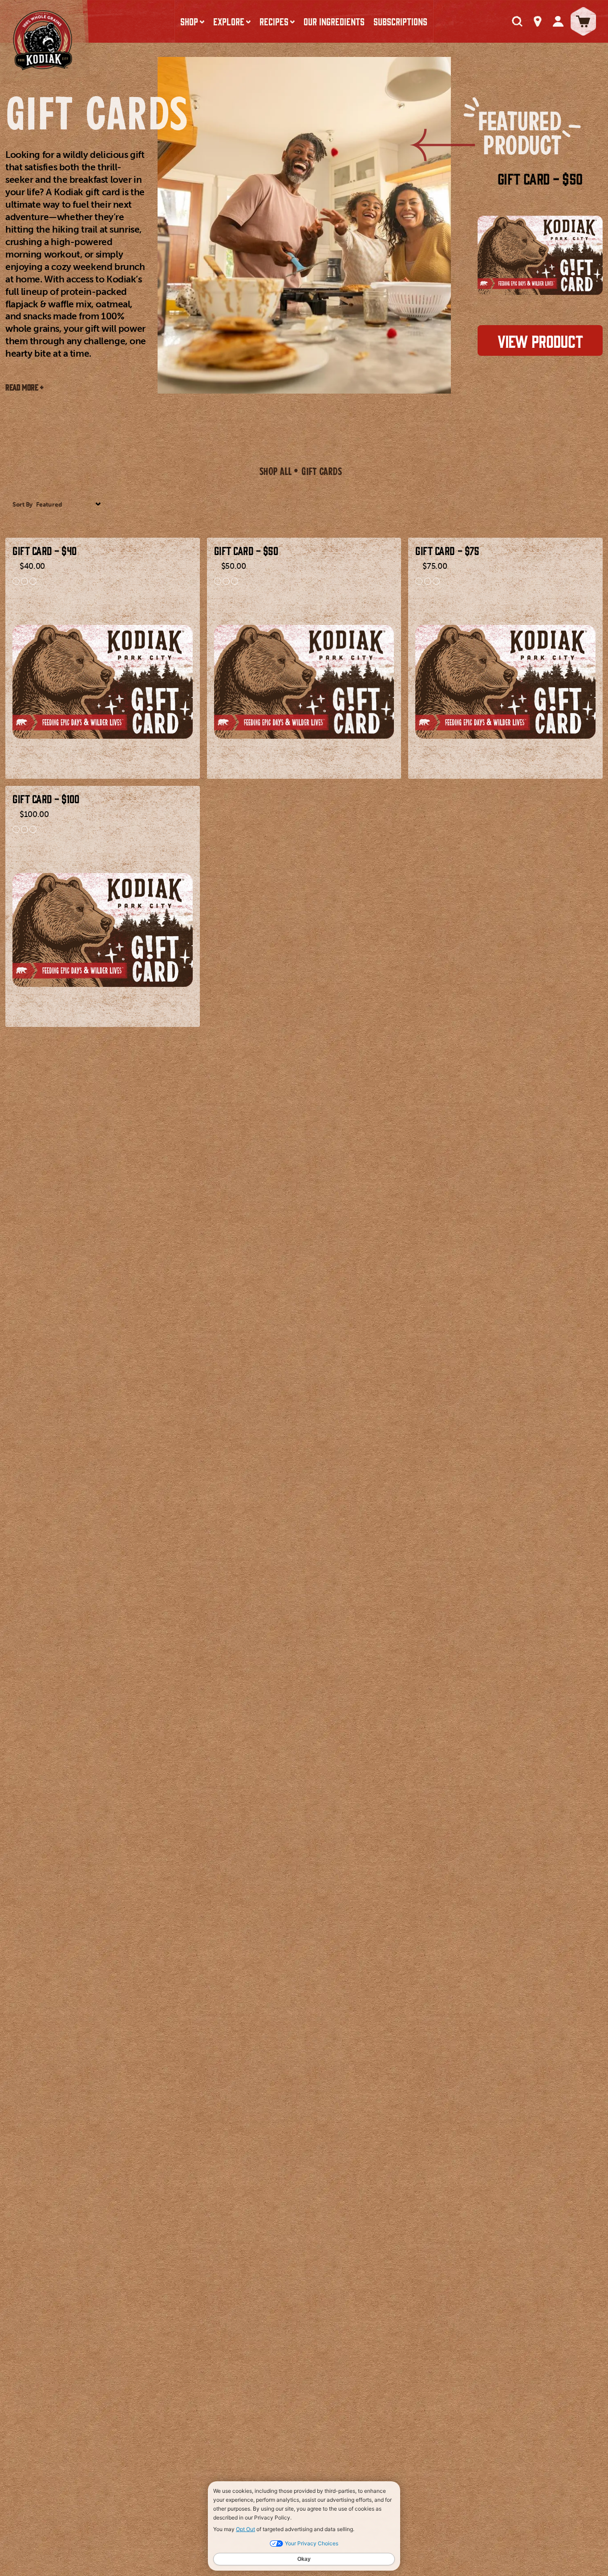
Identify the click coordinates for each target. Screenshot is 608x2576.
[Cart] (583, 21)
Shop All (276, 471)
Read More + (25, 387)
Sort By (22, 505)
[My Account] (558, 21)
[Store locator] (538, 21)
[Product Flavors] (103, 581)
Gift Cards (321, 471)
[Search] (517, 21)
